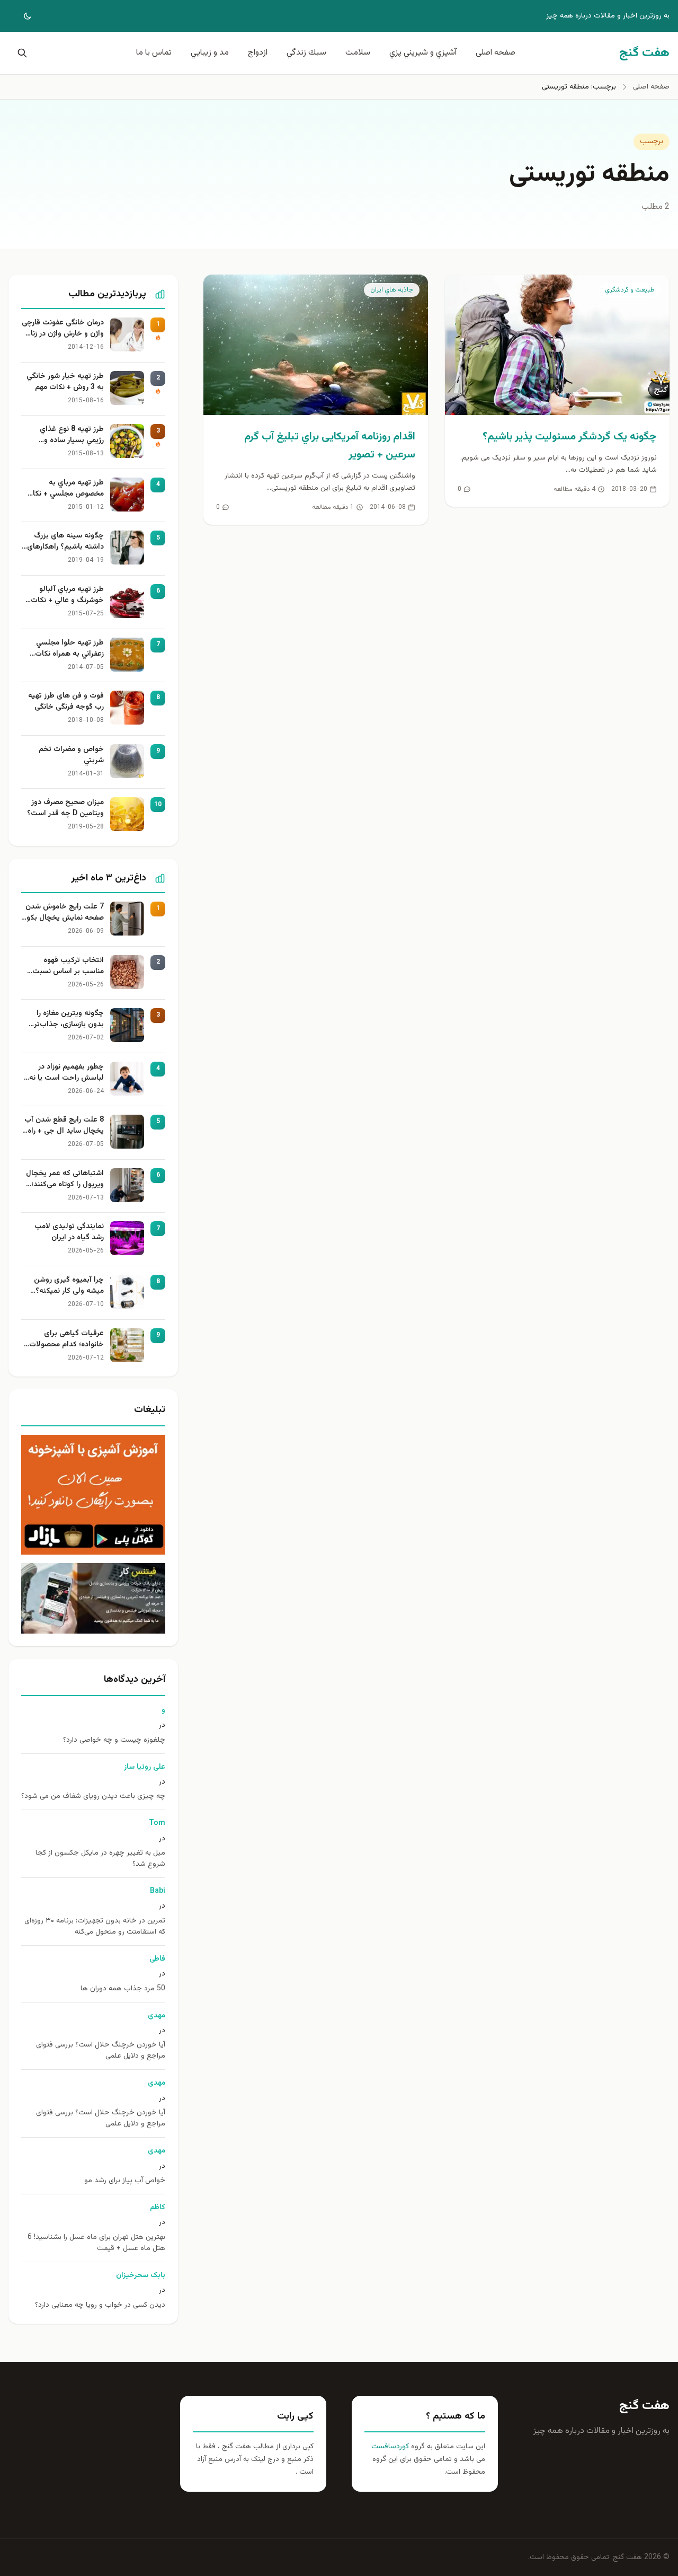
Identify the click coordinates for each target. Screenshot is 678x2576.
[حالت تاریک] (20, 16)
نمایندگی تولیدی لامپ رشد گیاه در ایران (69, 1232)
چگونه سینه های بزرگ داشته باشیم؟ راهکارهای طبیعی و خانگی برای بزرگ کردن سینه (64, 542)
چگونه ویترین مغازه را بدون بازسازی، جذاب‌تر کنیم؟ (69, 1019)
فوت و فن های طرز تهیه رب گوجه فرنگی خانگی (66, 702)
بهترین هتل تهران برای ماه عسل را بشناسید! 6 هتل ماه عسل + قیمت (96, 2243)
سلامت (358, 53)
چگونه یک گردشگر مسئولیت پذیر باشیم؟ (570, 437)
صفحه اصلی (496, 53)
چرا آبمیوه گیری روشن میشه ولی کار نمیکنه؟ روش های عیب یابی (69, 1286)
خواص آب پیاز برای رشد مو (125, 2181)
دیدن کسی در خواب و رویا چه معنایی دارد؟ (100, 2305)
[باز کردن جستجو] (20, 53)
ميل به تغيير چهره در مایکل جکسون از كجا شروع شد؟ (100, 1859)
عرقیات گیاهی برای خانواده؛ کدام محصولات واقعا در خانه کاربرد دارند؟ (64, 1339)
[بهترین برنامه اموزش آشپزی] (93, 1495)
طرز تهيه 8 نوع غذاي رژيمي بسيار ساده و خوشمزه (72, 435)
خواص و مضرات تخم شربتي (71, 755)
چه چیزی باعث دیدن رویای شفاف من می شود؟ (93, 1797)
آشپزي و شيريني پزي (423, 53)
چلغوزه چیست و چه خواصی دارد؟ (114, 1740)
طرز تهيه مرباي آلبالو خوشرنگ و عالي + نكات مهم (67, 595)
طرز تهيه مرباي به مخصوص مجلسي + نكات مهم (65, 489)
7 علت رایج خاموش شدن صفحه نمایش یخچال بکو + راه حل (65, 913)
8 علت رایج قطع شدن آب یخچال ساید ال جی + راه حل (64, 1126)
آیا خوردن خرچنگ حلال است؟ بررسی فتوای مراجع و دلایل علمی (101, 2051)
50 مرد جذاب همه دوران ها (123, 1989)
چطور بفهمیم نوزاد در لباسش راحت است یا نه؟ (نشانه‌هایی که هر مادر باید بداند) (65, 1073)
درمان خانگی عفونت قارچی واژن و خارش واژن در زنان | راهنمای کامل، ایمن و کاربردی (63, 329)
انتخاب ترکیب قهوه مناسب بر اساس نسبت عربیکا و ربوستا (68, 966)
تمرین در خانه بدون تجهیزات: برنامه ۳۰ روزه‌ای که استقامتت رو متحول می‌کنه (95, 1927)
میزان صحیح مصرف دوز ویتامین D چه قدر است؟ (65, 808)
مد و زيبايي (210, 53)
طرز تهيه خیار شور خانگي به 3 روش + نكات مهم (65, 382)
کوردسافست (390, 2447)
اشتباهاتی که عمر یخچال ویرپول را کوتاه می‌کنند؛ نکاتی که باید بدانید (65, 1179)
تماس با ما (154, 53)
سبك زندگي (306, 53)
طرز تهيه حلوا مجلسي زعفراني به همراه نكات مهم (69, 649)
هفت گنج (644, 2406)
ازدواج (258, 53)
